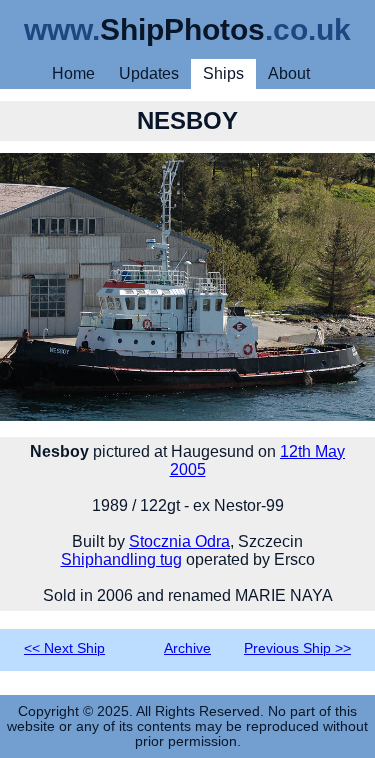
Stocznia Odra (179, 541)
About (289, 73)
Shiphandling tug (121, 559)
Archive (187, 648)
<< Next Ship (64, 648)
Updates (149, 73)
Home (73, 73)
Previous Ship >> (297, 648)
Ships (223, 73)
